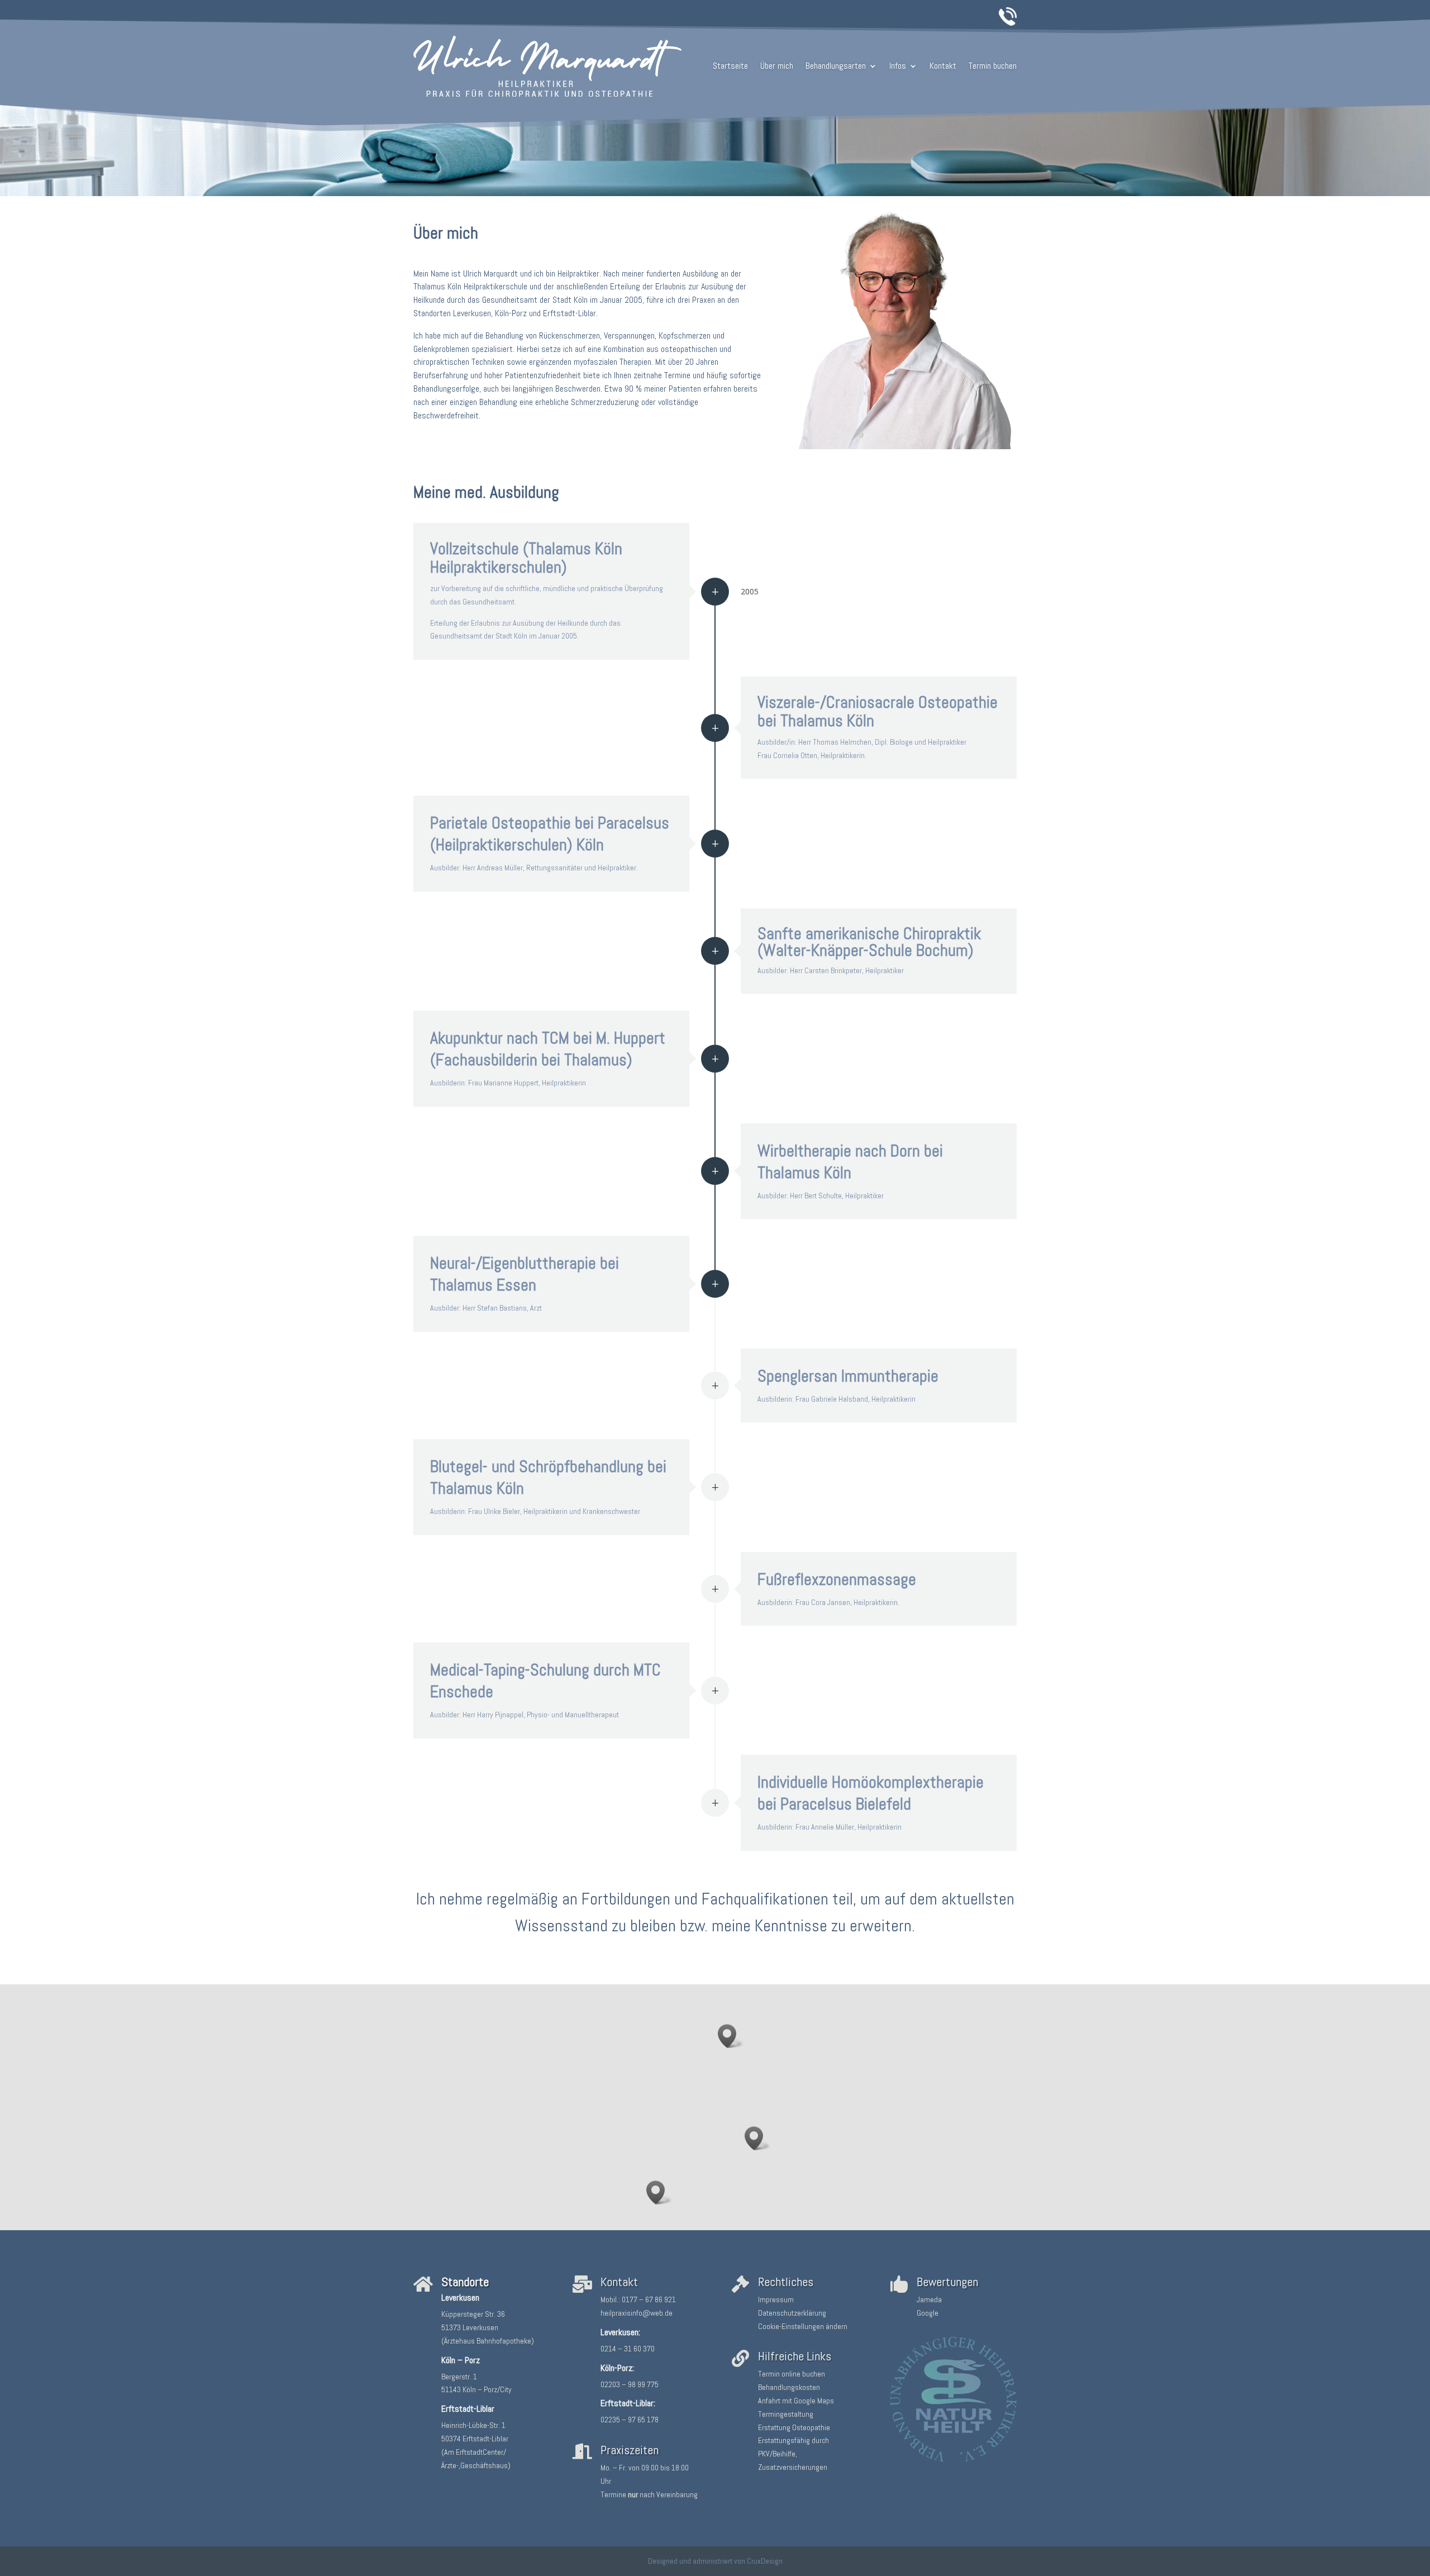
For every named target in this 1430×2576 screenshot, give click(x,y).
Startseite (730, 66)
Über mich (777, 66)
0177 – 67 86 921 (649, 2299)
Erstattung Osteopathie (794, 2427)
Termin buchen (993, 66)
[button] (731, 2036)
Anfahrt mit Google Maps (796, 2401)
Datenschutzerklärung (792, 2313)
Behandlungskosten (789, 2387)
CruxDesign (765, 2561)
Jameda (929, 2299)
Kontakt (943, 66)
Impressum (776, 2299)
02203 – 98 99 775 (630, 2384)
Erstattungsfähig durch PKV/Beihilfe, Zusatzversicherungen (793, 2454)
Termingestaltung (786, 2414)
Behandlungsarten (836, 66)
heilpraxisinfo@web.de (637, 2313)
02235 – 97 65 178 (630, 2420)
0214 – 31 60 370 (628, 2349)
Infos (898, 66)
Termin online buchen (792, 2374)
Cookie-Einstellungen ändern (803, 2326)
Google (928, 2313)
